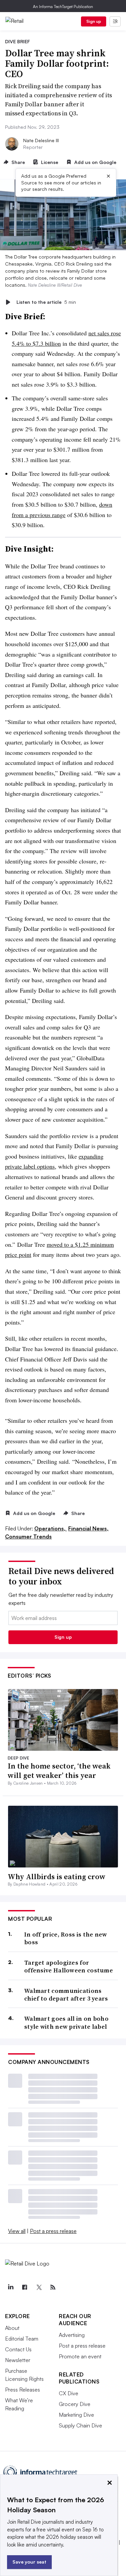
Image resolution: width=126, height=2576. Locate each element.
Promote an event (80, 2356)
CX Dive (69, 2393)
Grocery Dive (75, 2404)
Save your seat (29, 2562)
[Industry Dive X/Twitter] (39, 2287)
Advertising (72, 2335)
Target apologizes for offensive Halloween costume (69, 1967)
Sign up (94, 21)
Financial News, (88, 1528)
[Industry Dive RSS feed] (53, 2287)
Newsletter (18, 2360)
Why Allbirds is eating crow (57, 1877)
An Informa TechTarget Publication (63, 7)
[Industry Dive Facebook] (25, 2287)
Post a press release (53, 2231)
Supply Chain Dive (80, 2425)
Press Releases (23, 2390)
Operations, (51, 1528)
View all (17, 2231)
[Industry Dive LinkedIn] (10, 2287)
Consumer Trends (28, 1536)
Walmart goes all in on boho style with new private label (66, 2023)
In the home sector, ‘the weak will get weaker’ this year (59, 1771)
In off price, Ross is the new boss (66, 1938)
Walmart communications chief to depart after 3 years (66, 1995)
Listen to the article (46, 302)
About (12, 2328)
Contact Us (18, 2349)
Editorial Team (22, 2339)
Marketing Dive (76, 2415)
